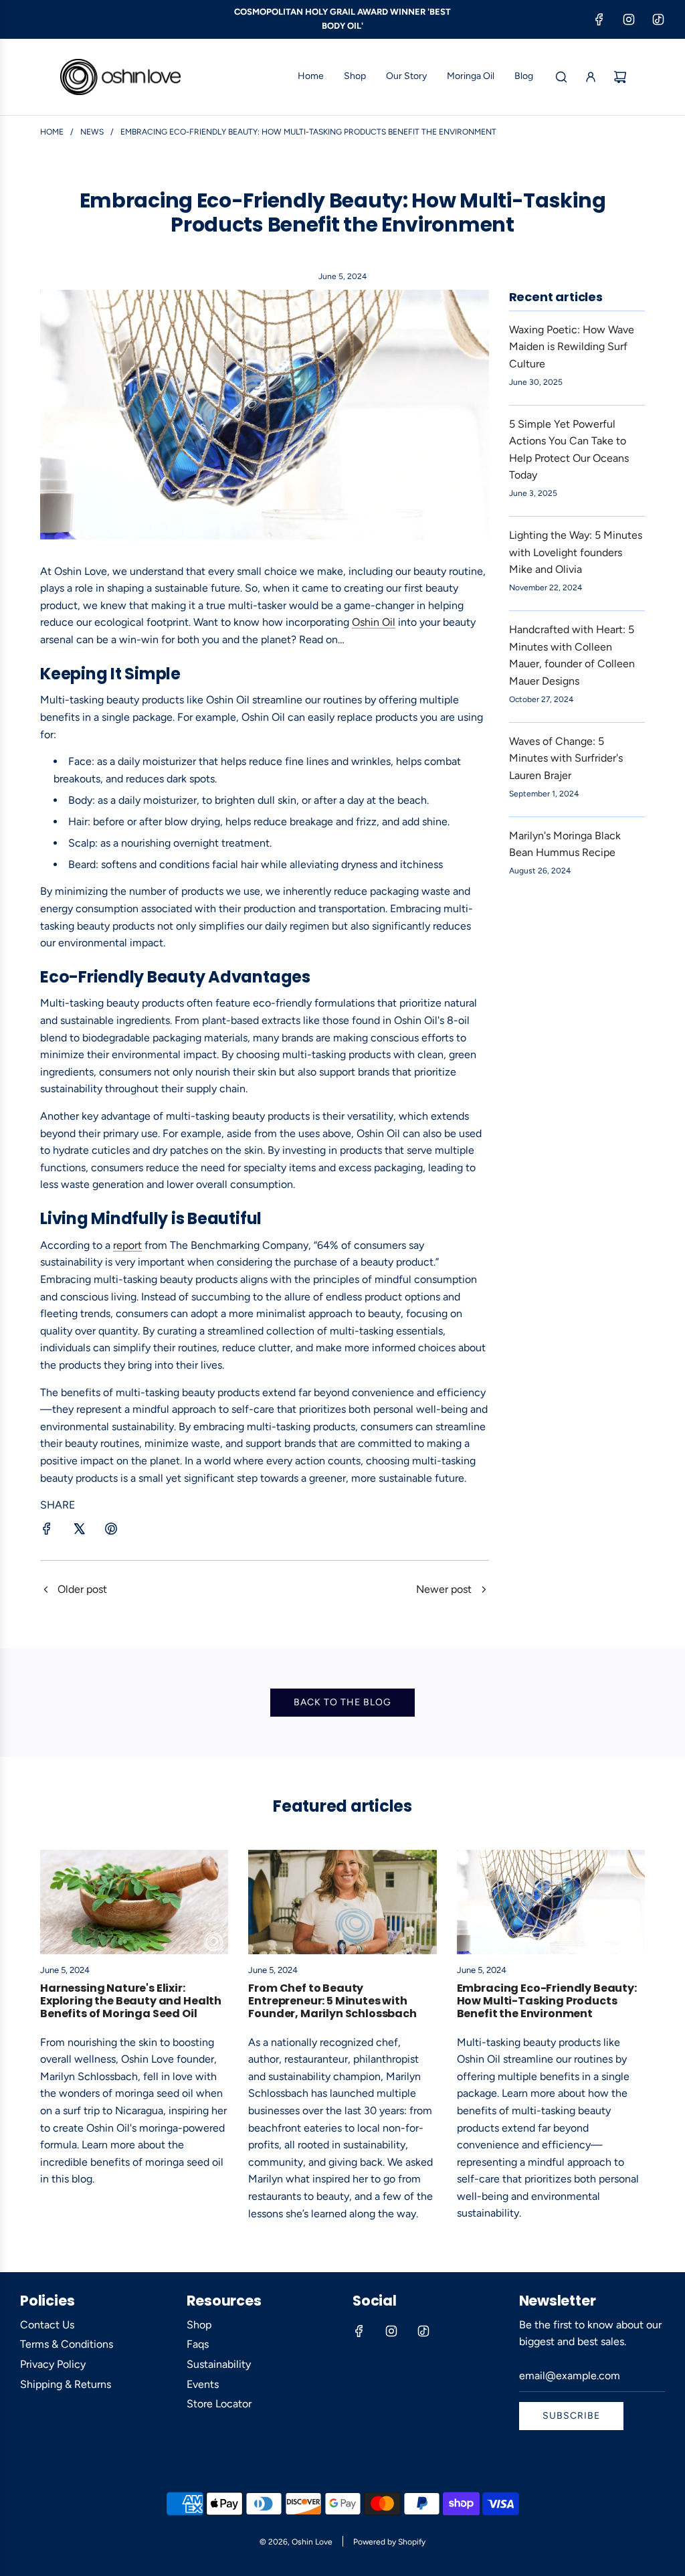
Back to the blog (342, 1702)
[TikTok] (658, 19)
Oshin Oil (374, 622)
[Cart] (620, 77)
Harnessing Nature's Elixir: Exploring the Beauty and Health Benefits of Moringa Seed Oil (131, 2001)
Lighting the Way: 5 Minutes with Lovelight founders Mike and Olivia (576, 552)
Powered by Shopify (389, 2542)
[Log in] (591, 77)
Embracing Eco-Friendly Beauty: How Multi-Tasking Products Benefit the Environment (547, 2001)
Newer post (444, 1589)
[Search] (561, 77)
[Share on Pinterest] (111, 1531)
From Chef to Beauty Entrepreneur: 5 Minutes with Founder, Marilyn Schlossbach (332, 2001)
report (127, 1245)
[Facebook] (599, 19)
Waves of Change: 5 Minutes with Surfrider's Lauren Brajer (566, 758)
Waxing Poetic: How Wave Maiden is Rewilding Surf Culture (572, 347)
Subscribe (571, 2416)
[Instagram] (629, 19)
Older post (82, 1589)
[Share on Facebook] (47, 1531)
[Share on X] (79, 1531)
